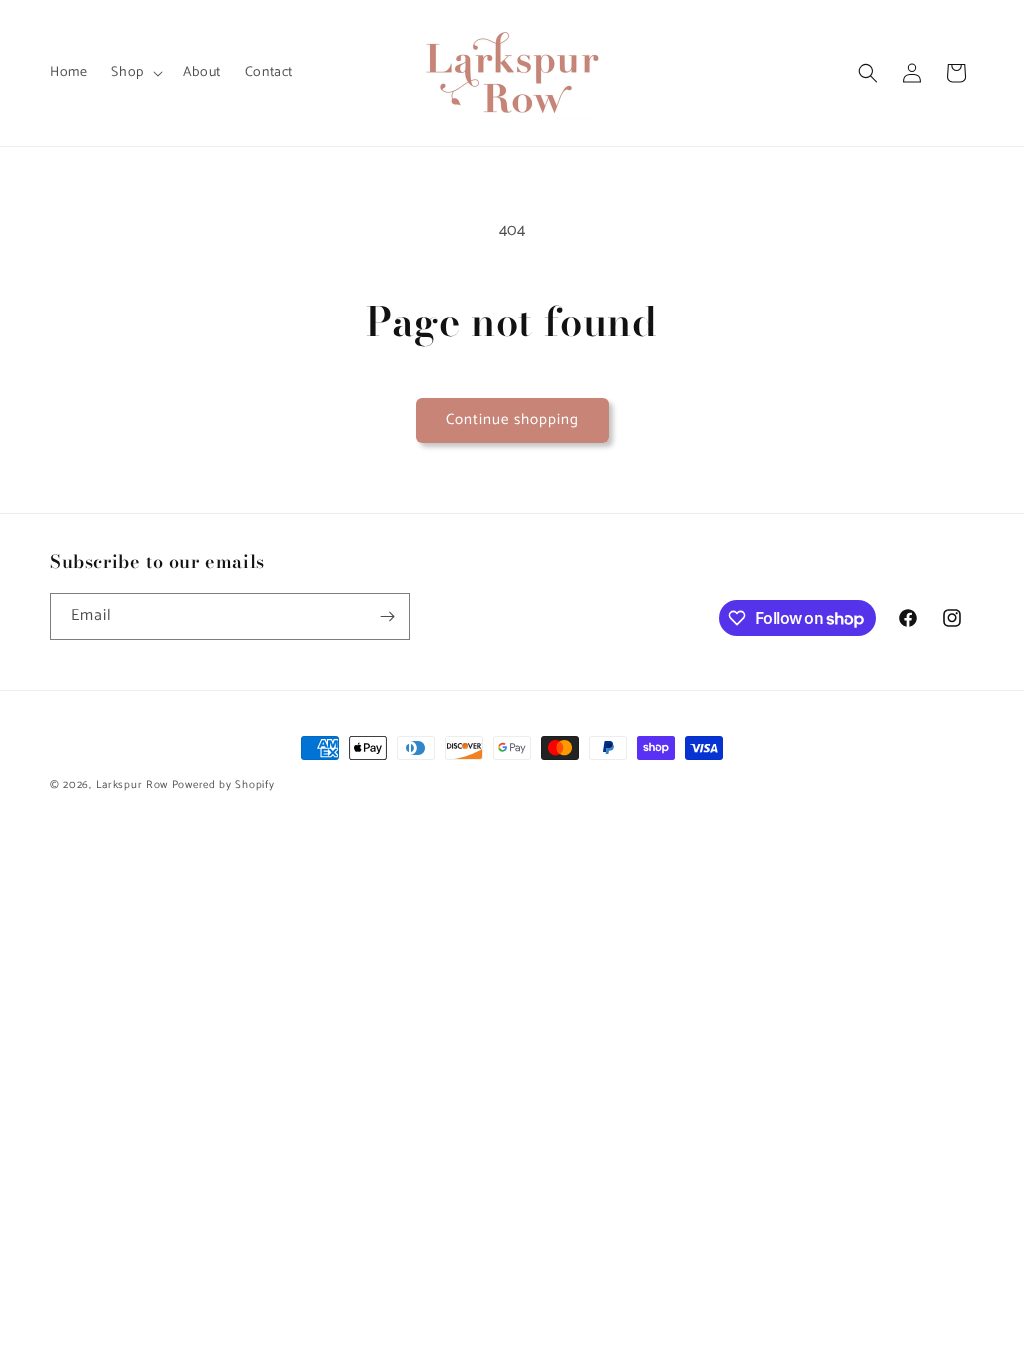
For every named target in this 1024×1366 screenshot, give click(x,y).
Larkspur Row (132, 785)
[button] (134, 73)
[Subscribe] (387, 616)
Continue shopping (512, 419)
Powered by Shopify (223, 785)
